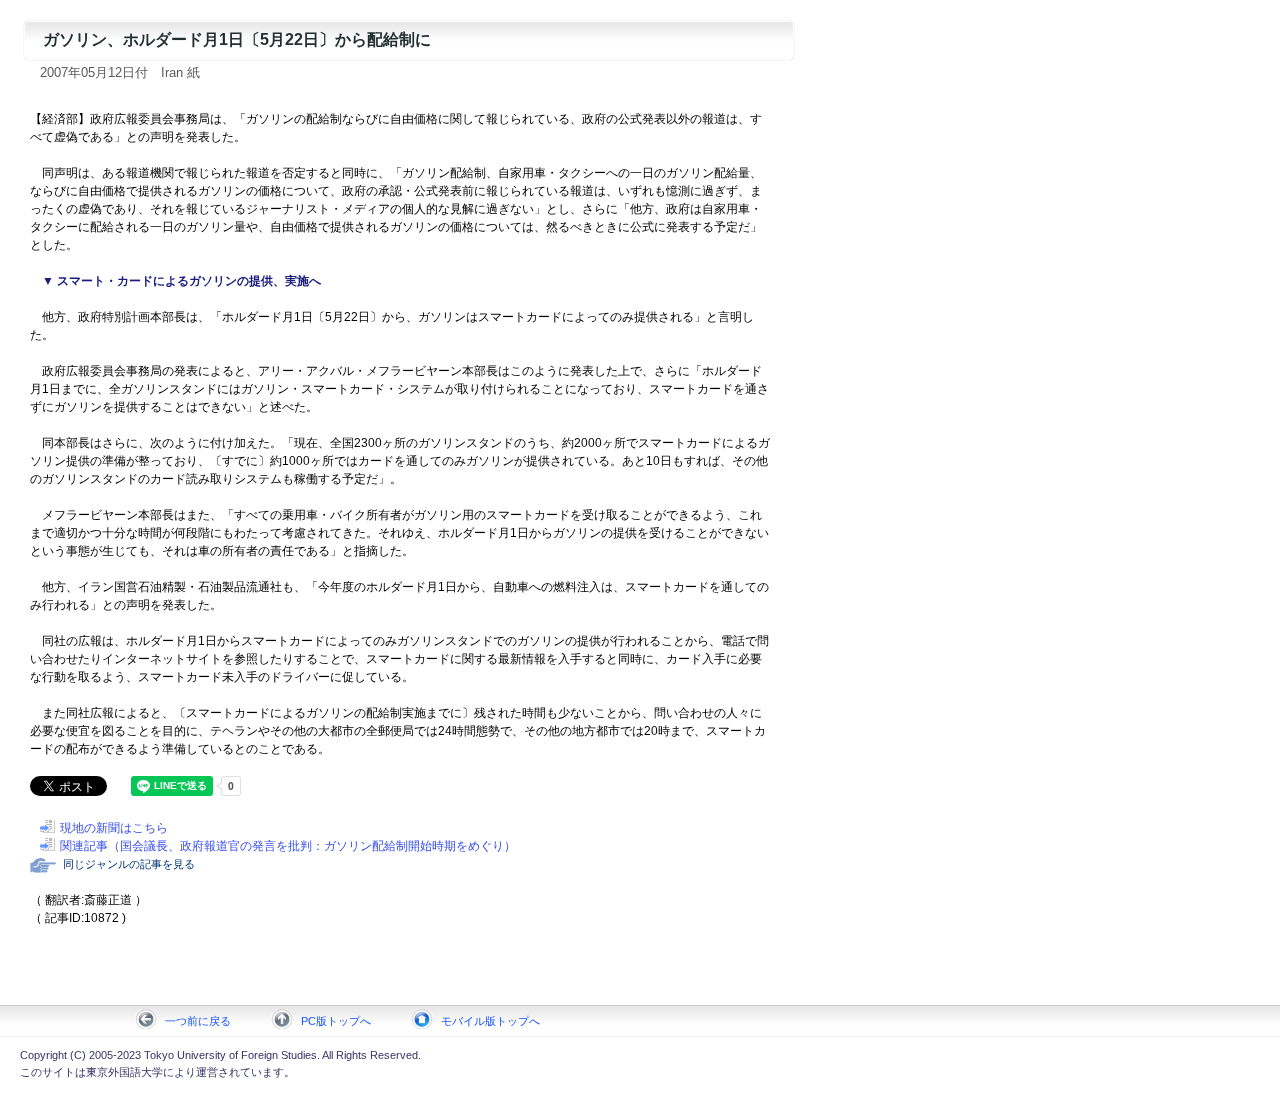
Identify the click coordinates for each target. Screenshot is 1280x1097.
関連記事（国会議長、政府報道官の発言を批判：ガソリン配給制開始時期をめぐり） (288, 846)
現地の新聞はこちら (114, 828)
